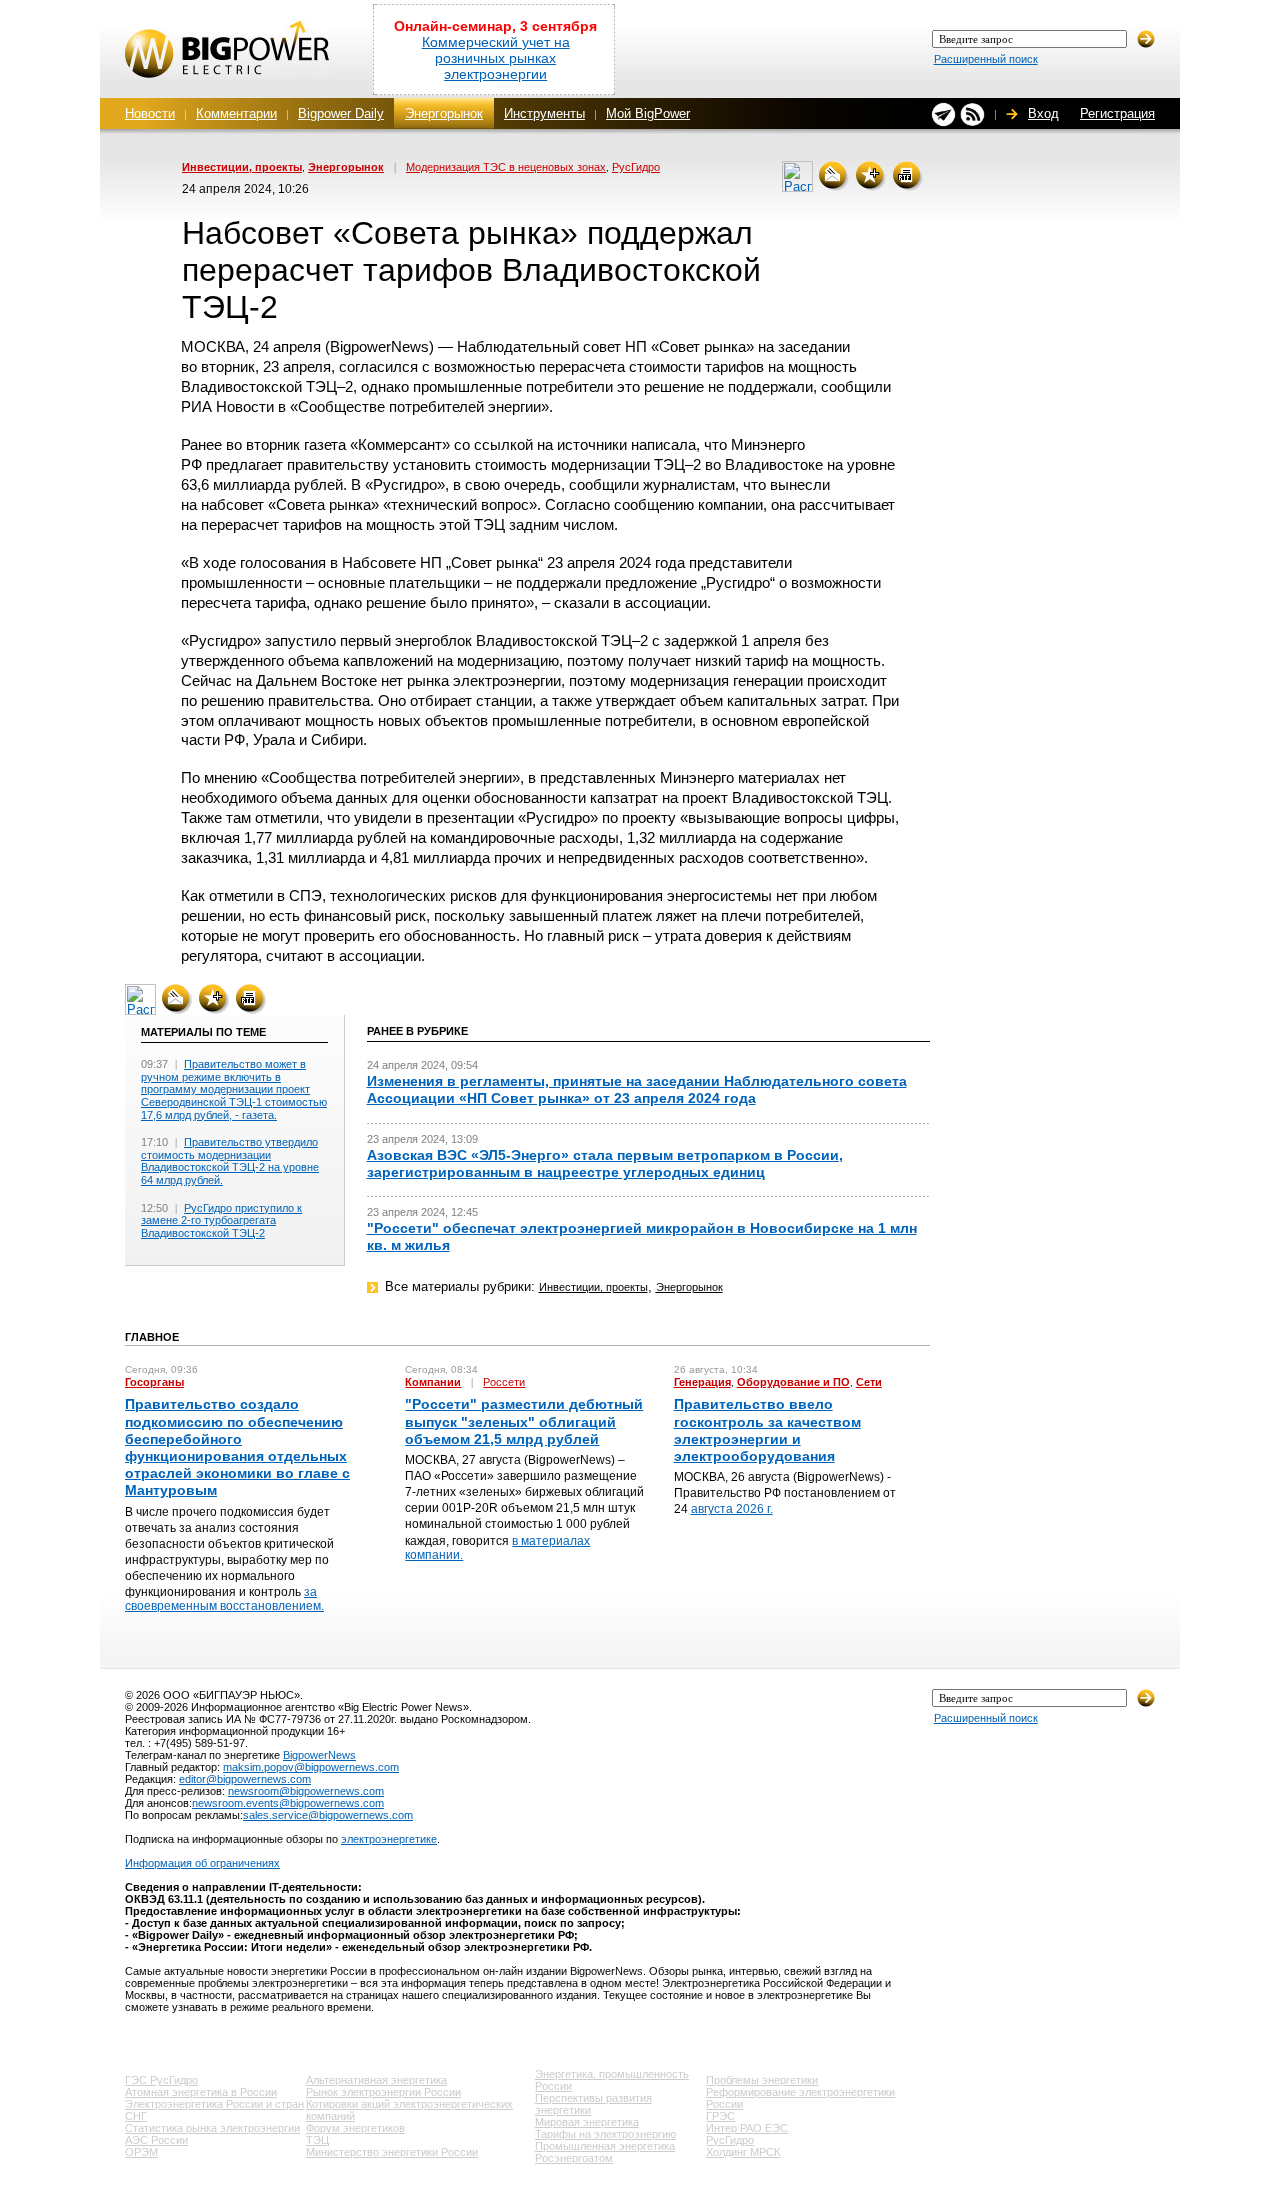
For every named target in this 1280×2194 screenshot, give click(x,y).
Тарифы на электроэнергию (605, 2134)
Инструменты (544, 113)
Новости (150, 113)
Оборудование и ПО (793, 1382)
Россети (504, 1382)
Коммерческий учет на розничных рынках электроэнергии (496, 58)
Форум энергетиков (355, 2128)
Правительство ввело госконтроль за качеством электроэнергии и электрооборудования (767, 1430)
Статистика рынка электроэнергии (212, 2128)
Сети (869, 1382)
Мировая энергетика (587, 2122)
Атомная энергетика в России (201, 2092)
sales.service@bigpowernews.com (328, 1815)
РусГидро (636, 167)
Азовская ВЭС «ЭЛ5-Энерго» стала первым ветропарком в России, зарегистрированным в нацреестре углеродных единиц (605, 1163)
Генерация (702, 1382)
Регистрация (1117, 113)
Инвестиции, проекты (242, 167)
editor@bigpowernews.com (245, 1779)
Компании (433, 1382)
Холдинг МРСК (743, 2152)
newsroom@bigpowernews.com (306, 1791)
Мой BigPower (648, 113)
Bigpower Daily (341, 113)
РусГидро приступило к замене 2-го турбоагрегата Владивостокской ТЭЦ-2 (221, 1220)
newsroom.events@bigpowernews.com (288, 1803)
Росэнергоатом (574, 2158)
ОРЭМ (141, 2152)
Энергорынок (444, 113)
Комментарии (236, 113)
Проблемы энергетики (762, 2080)
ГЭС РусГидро (161, 2080)
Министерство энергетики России (392, 2152)
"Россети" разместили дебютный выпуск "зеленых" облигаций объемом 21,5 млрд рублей (524, 1421)
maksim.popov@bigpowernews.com (311, 1767)
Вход (1043, 113)
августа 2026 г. (732, 1509)
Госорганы (154, 1382)
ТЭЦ (317, 2140)
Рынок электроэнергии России (383, 2092)
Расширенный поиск (986, 59)
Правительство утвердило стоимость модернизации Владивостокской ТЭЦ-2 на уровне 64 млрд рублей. (230, 1161)
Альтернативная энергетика (376, 2080)
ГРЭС (720, 2116)
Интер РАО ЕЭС (747, 2128)
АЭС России (156, 2140)
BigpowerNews (319, 1755)
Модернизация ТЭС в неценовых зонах (506, 167)
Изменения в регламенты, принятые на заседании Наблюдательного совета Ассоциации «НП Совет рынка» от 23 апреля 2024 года (637, 1089)
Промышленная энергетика (605, 2146)
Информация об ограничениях (202, 1863)
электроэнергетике (389, 1839)
